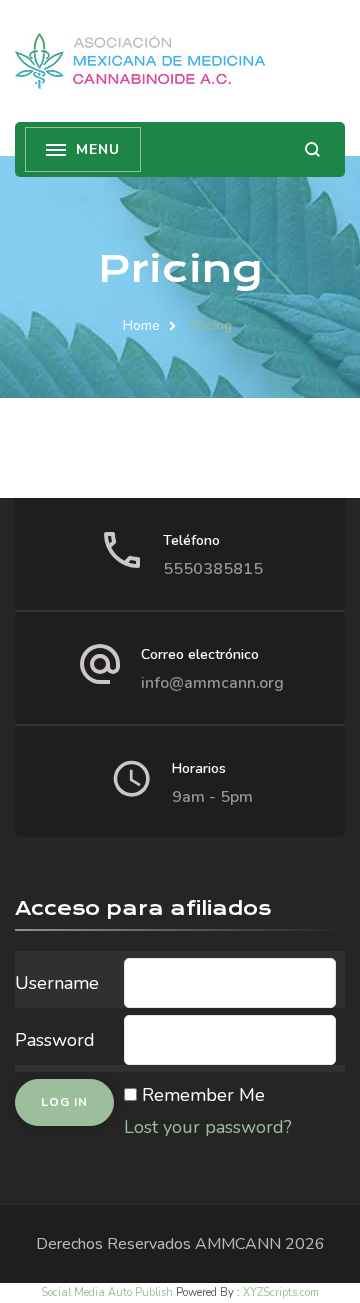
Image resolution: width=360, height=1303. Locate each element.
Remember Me (203, 1095)
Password (55, 1040)
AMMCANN (238, 1244)
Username (57, 983)
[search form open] (312, 149)
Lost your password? (208, 1127)
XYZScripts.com (281, 1292)
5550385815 (213, 569)
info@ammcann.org (212, 683)
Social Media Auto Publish (107, 1292)
